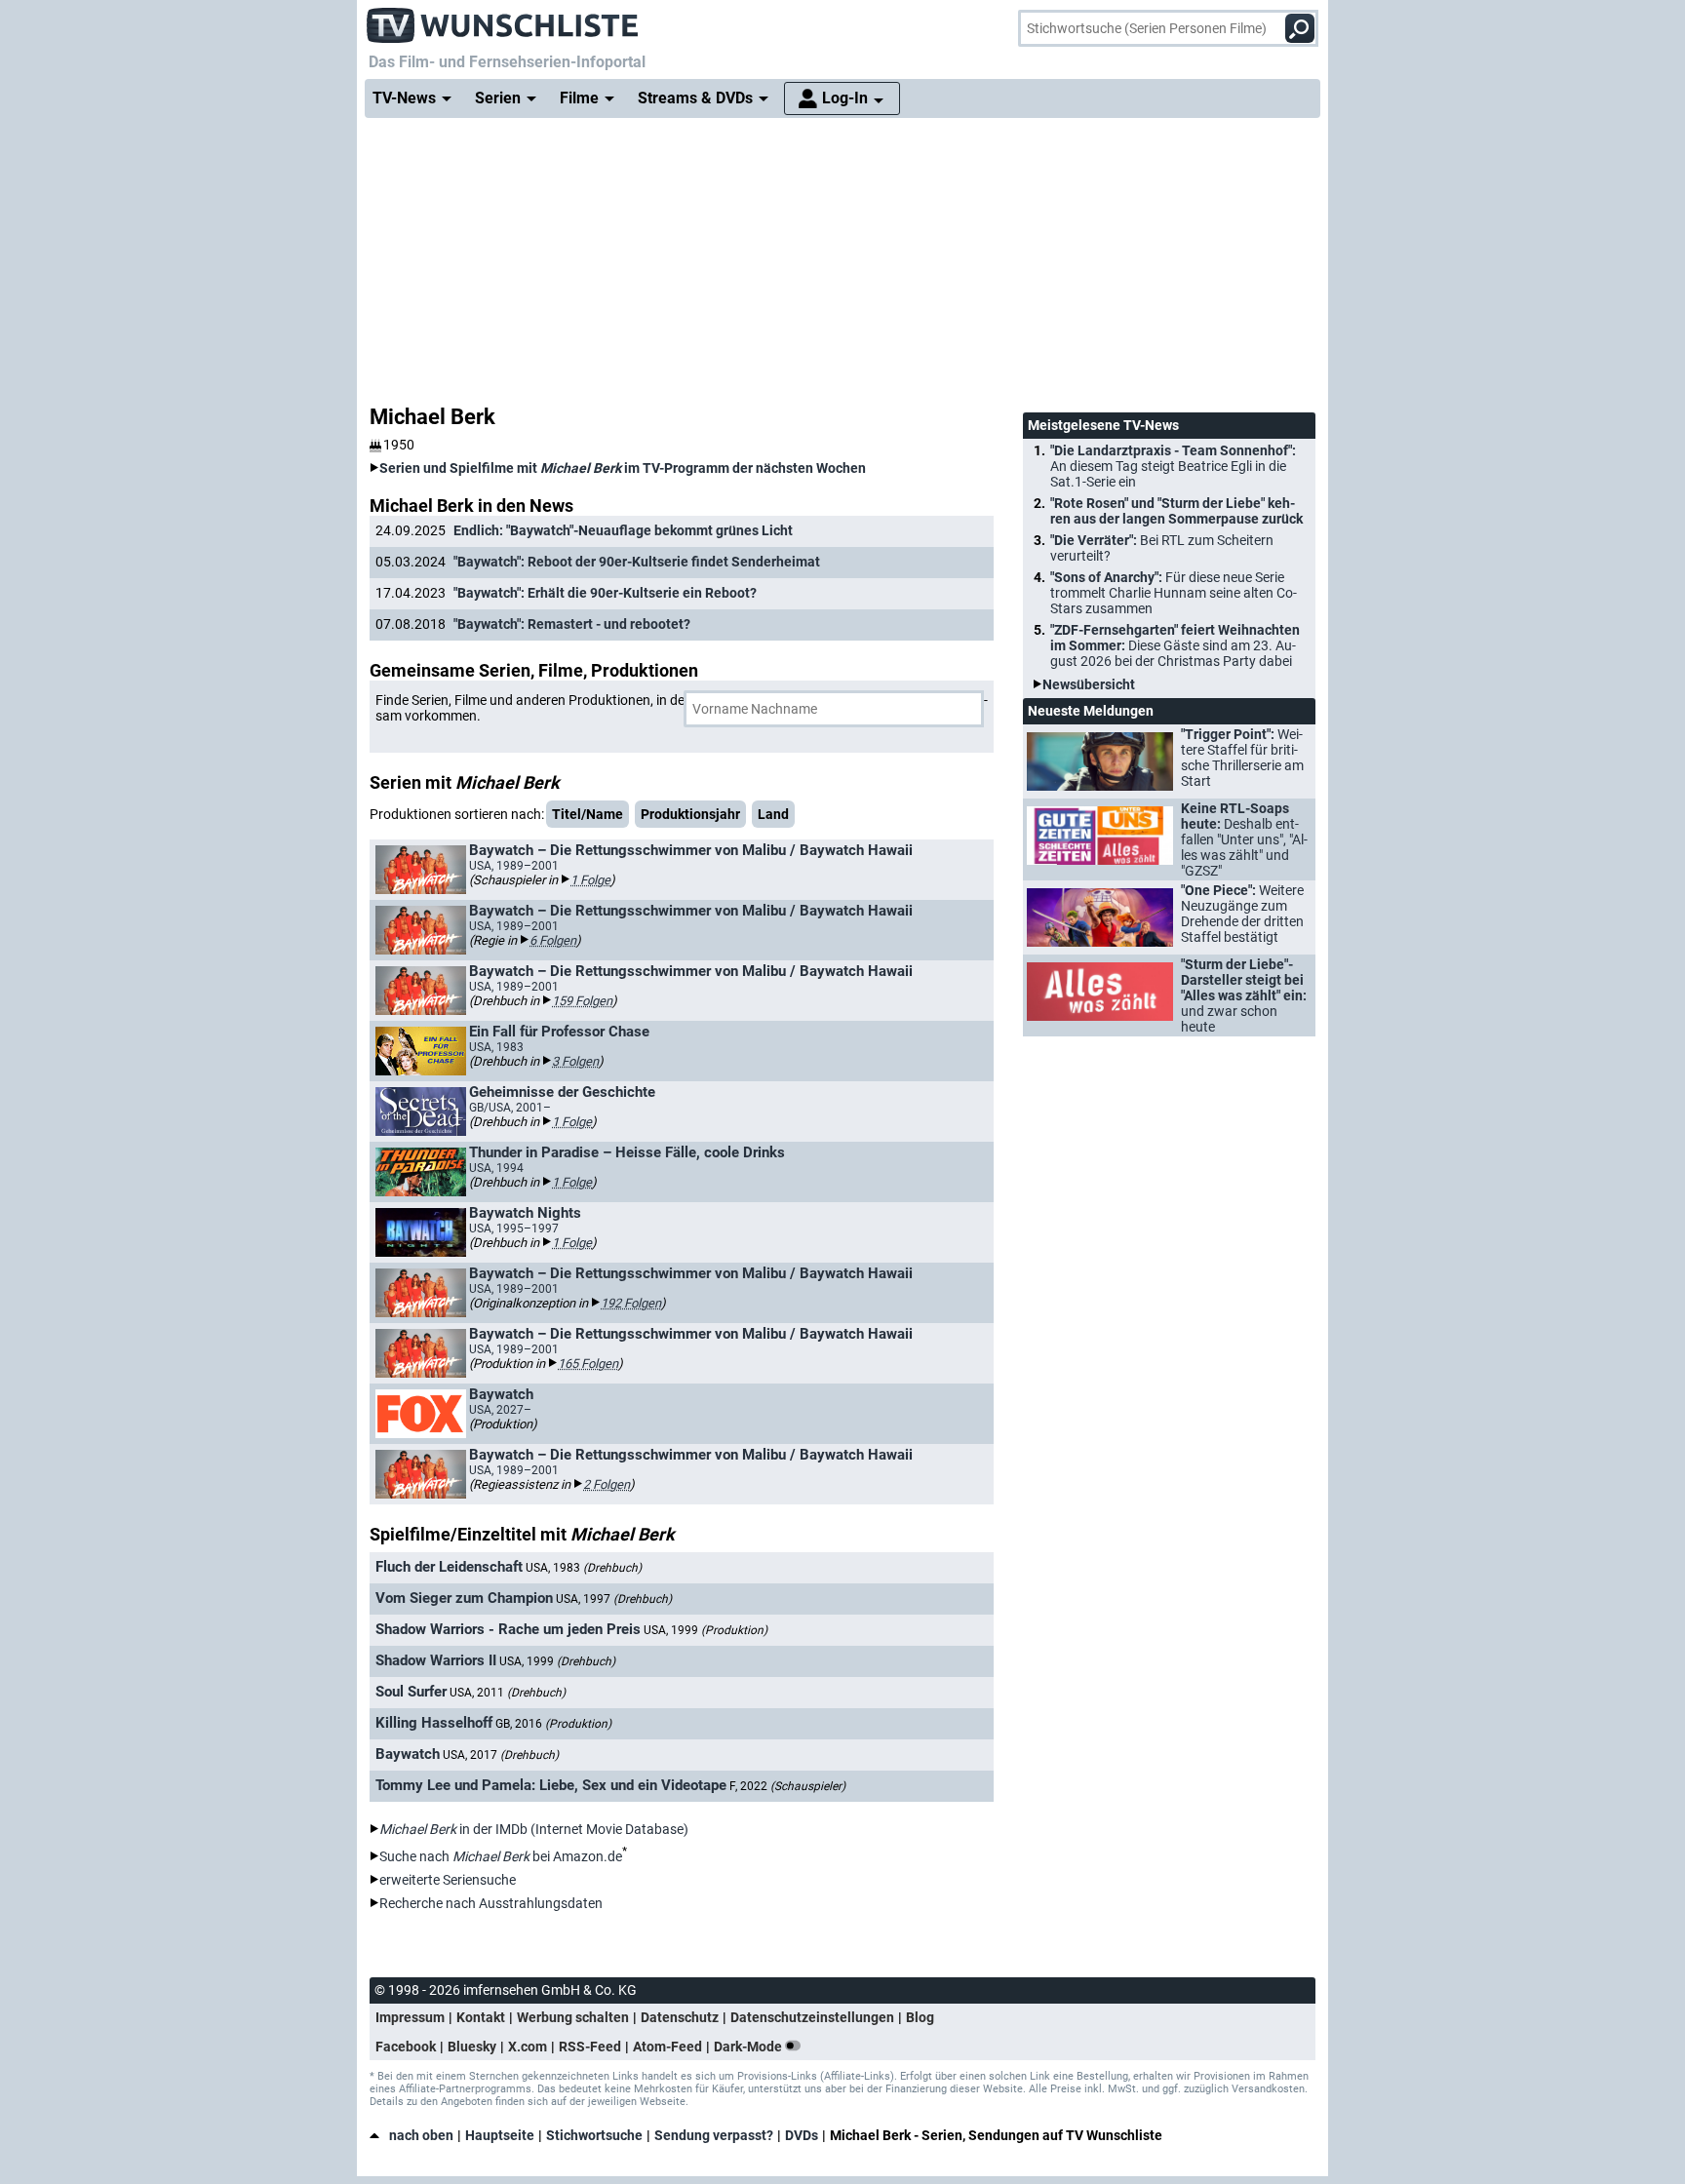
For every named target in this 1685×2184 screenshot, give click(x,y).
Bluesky (472, 2047)
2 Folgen (607, 1484)
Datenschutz (680, 2017)
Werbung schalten (573, 2017)
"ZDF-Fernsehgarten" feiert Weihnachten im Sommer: (1175, 645)
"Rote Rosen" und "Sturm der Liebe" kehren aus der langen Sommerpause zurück (1176, 511)
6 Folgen (553, 940)
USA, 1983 (584, 1568)
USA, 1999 (705, 1630)
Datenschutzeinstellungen (812, 2017)
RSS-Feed (590, 2047)
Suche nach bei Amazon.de (501, 1856)
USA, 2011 (508, 1693)
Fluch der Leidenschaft (449, 1567)
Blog (920, 2017)
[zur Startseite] (503, 19)
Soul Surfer (411, 1692)
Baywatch (408, 1754)
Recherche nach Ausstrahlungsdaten (491, 1903)
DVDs (802, 2135)
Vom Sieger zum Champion (464, 1598)
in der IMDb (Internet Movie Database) (534, 1829)
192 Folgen (631, 1303)
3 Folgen (575, 1061)
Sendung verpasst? (714, 2135)
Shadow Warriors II (436, 1660)
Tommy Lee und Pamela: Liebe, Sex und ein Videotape (551, 1785)
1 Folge (590, 880)
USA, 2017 (501, 1755)
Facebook (406, 2047)
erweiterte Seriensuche (448, 1880)
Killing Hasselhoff (434, 1723)
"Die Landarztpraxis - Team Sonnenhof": (1173, 466)
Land (773, 814)
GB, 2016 (553, 1724)
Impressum (410, 2017)
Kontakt (481, 2017)
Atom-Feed (667, 2047)
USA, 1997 (614, 1599)
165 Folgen (588, 1364)
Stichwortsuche (594, 2135)
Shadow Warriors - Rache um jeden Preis (508, 1629)
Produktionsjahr (690, 814)
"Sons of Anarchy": (1174, 593)
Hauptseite (500, 2135)
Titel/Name (588, 814)
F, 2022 (787, 1786)
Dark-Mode (749, 2047)
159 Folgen (582, 1001)
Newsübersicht (1089, 684)
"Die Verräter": (1162, 548)
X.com (528, 2047)
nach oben (421, 2135)
